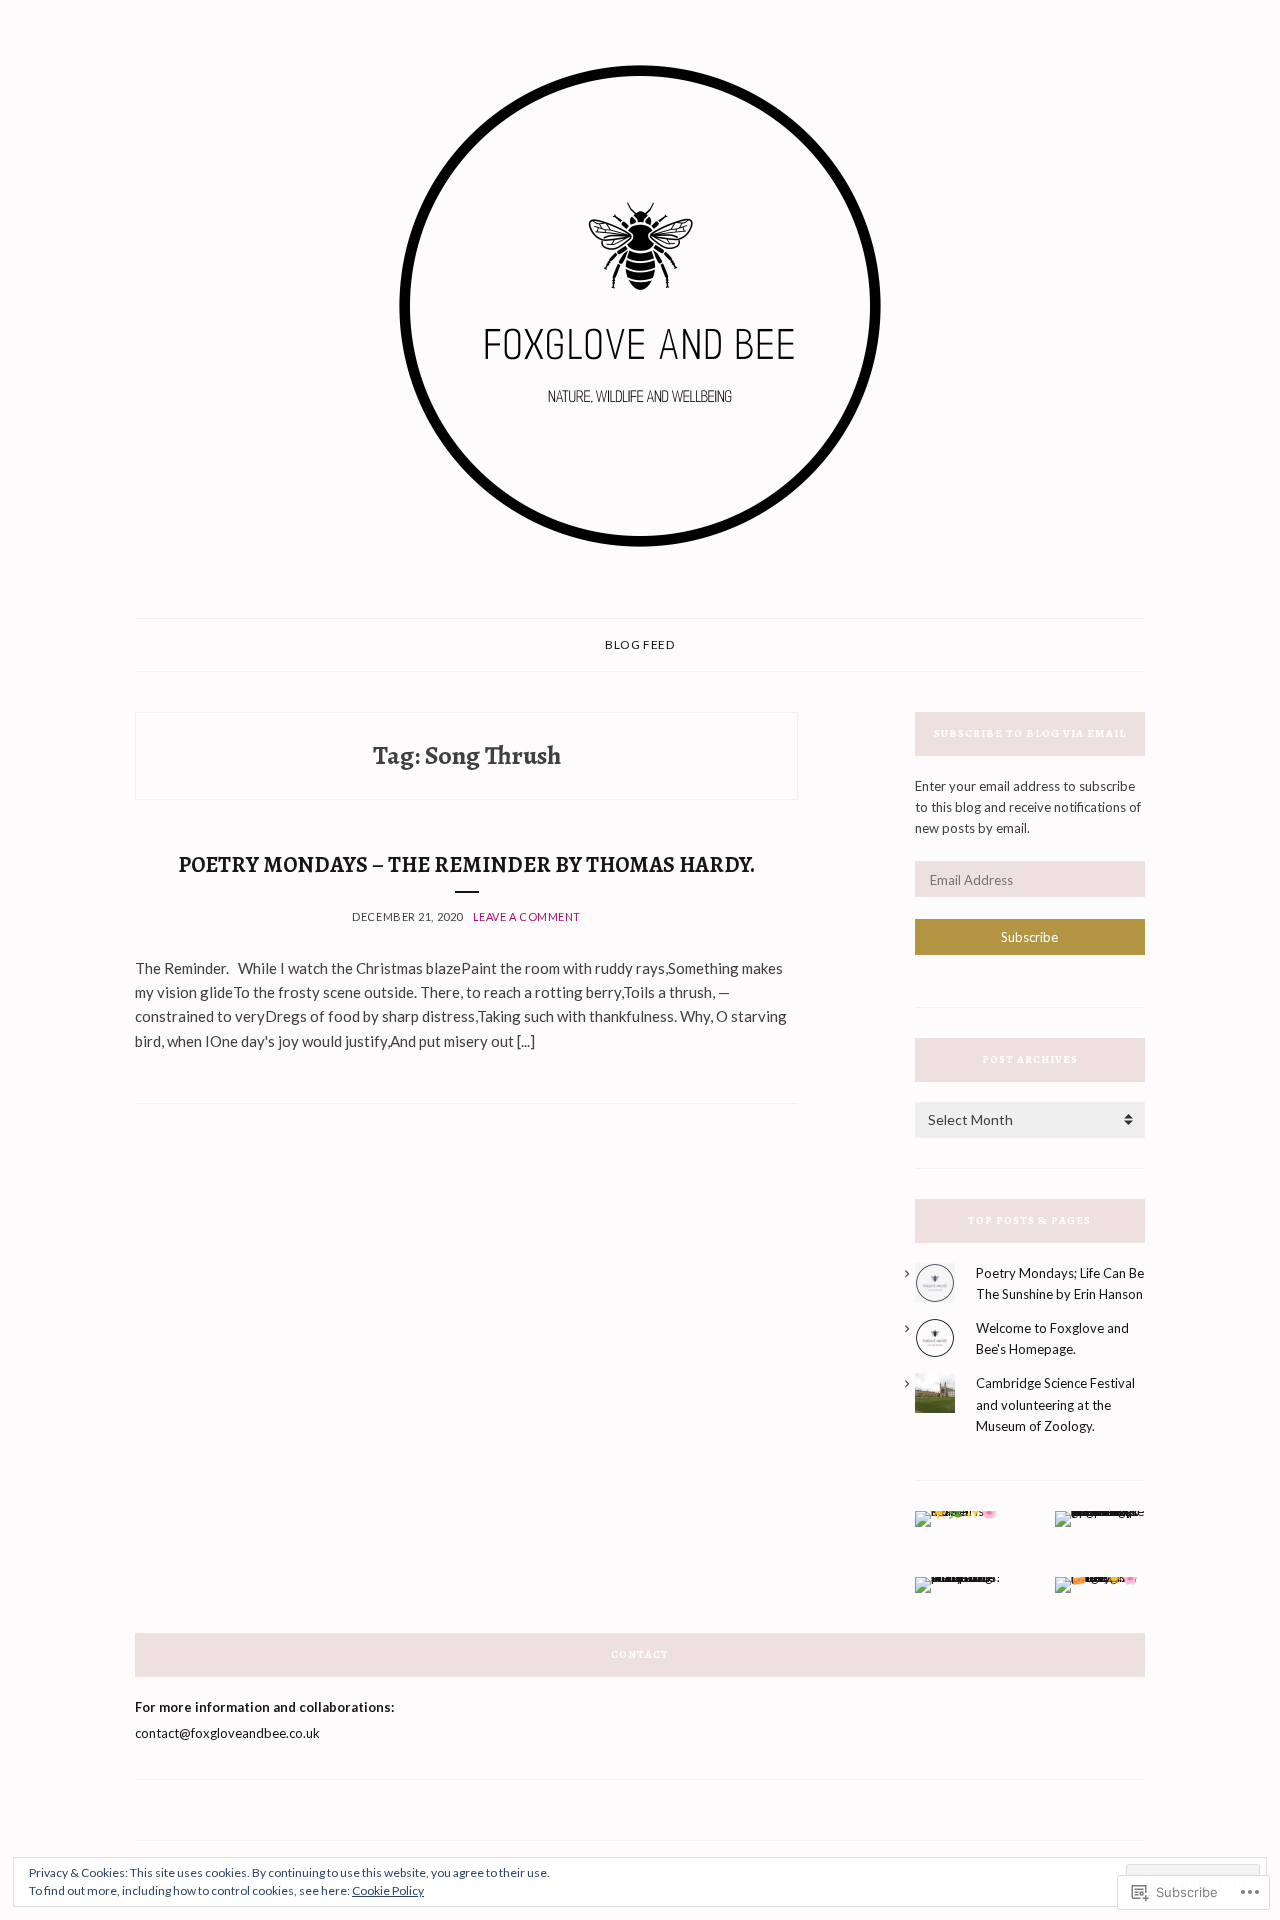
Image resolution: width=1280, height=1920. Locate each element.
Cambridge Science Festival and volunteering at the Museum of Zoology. (1055, 1404)
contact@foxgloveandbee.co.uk (227, 1733)
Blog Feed (639, 644)
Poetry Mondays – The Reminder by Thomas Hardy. (466, 865)
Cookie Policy (388, 1890)
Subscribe (1029, 937)
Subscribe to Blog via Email (1030, 733)
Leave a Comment (527, 916)
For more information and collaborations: (264, 1707)
